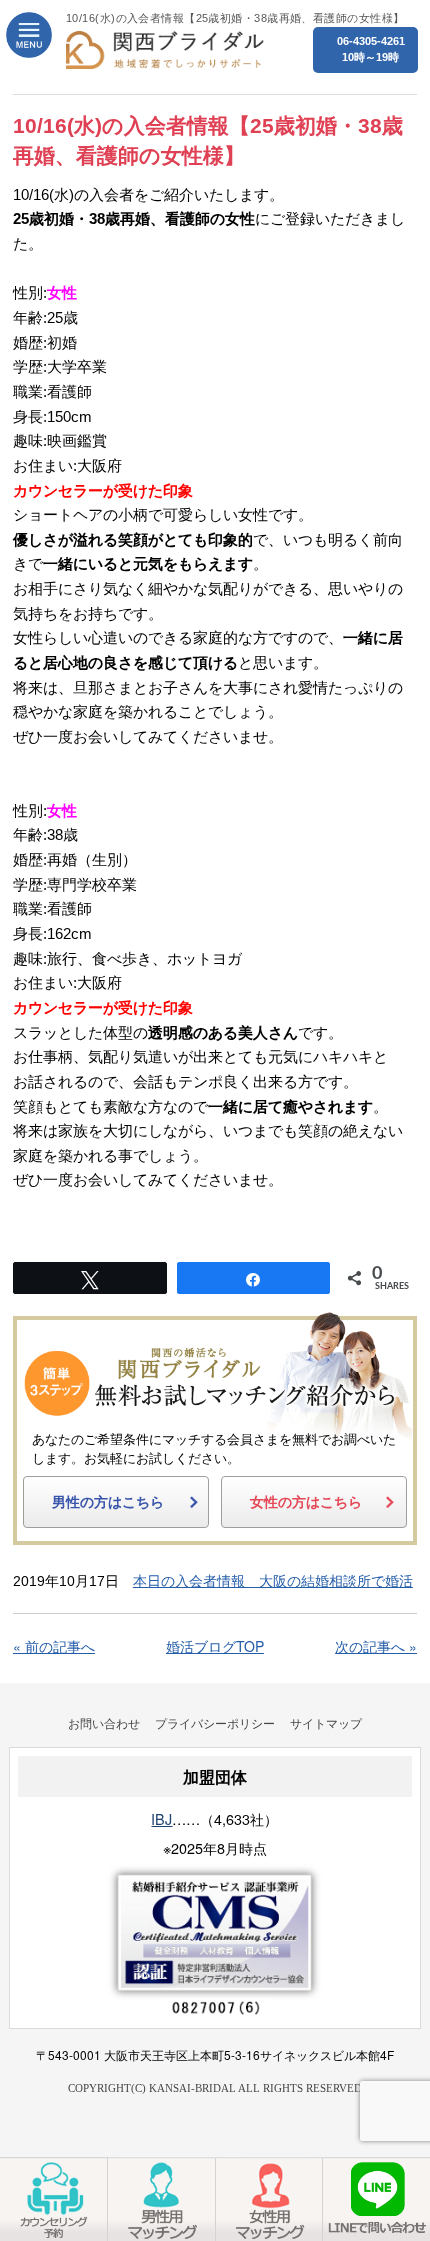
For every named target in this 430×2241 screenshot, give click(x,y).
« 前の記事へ (54, 1646)
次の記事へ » (376, 1646)
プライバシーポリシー (215, 1722)
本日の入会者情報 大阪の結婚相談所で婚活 (273, 1581)
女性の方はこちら (306, 1502)
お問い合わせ (104, 1722)
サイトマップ (326, 1722)
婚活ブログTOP (215, 1646)
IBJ (161, 1818)
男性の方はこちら (108, 1502)
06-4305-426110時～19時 (371, 48)
